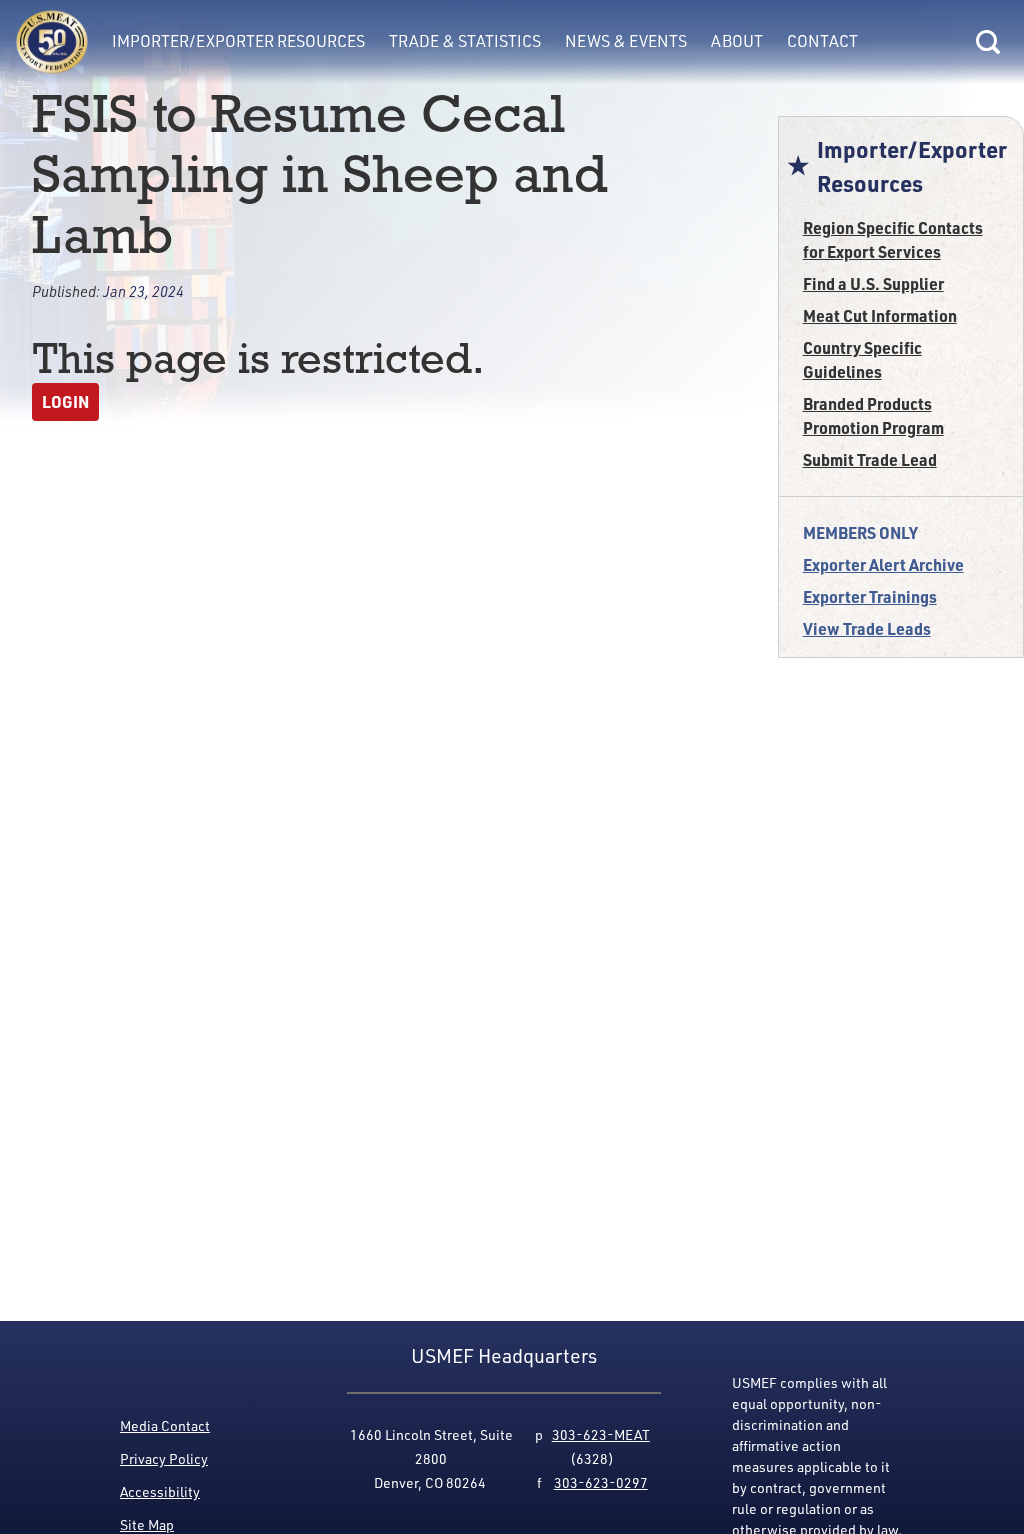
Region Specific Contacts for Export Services (893, 239)
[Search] (988, 42)
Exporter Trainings (870, 596)
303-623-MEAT (601, 1434)
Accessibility (160, 1491)
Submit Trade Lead (870, 459)
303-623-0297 (601, 1482)
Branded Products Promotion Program (873, 415)
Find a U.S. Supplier (873, 283)
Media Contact (165, 1425)
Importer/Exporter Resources (238, 41)
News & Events (626, 41)
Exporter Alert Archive (883, 564)
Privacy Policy (164, 1458)
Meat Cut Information (880, 315)
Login (65, 401)
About (737, 41)
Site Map (147, 1524)
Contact (822, 41)
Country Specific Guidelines (862, 359)
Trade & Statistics (465, 41)
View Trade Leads (867, 628)
